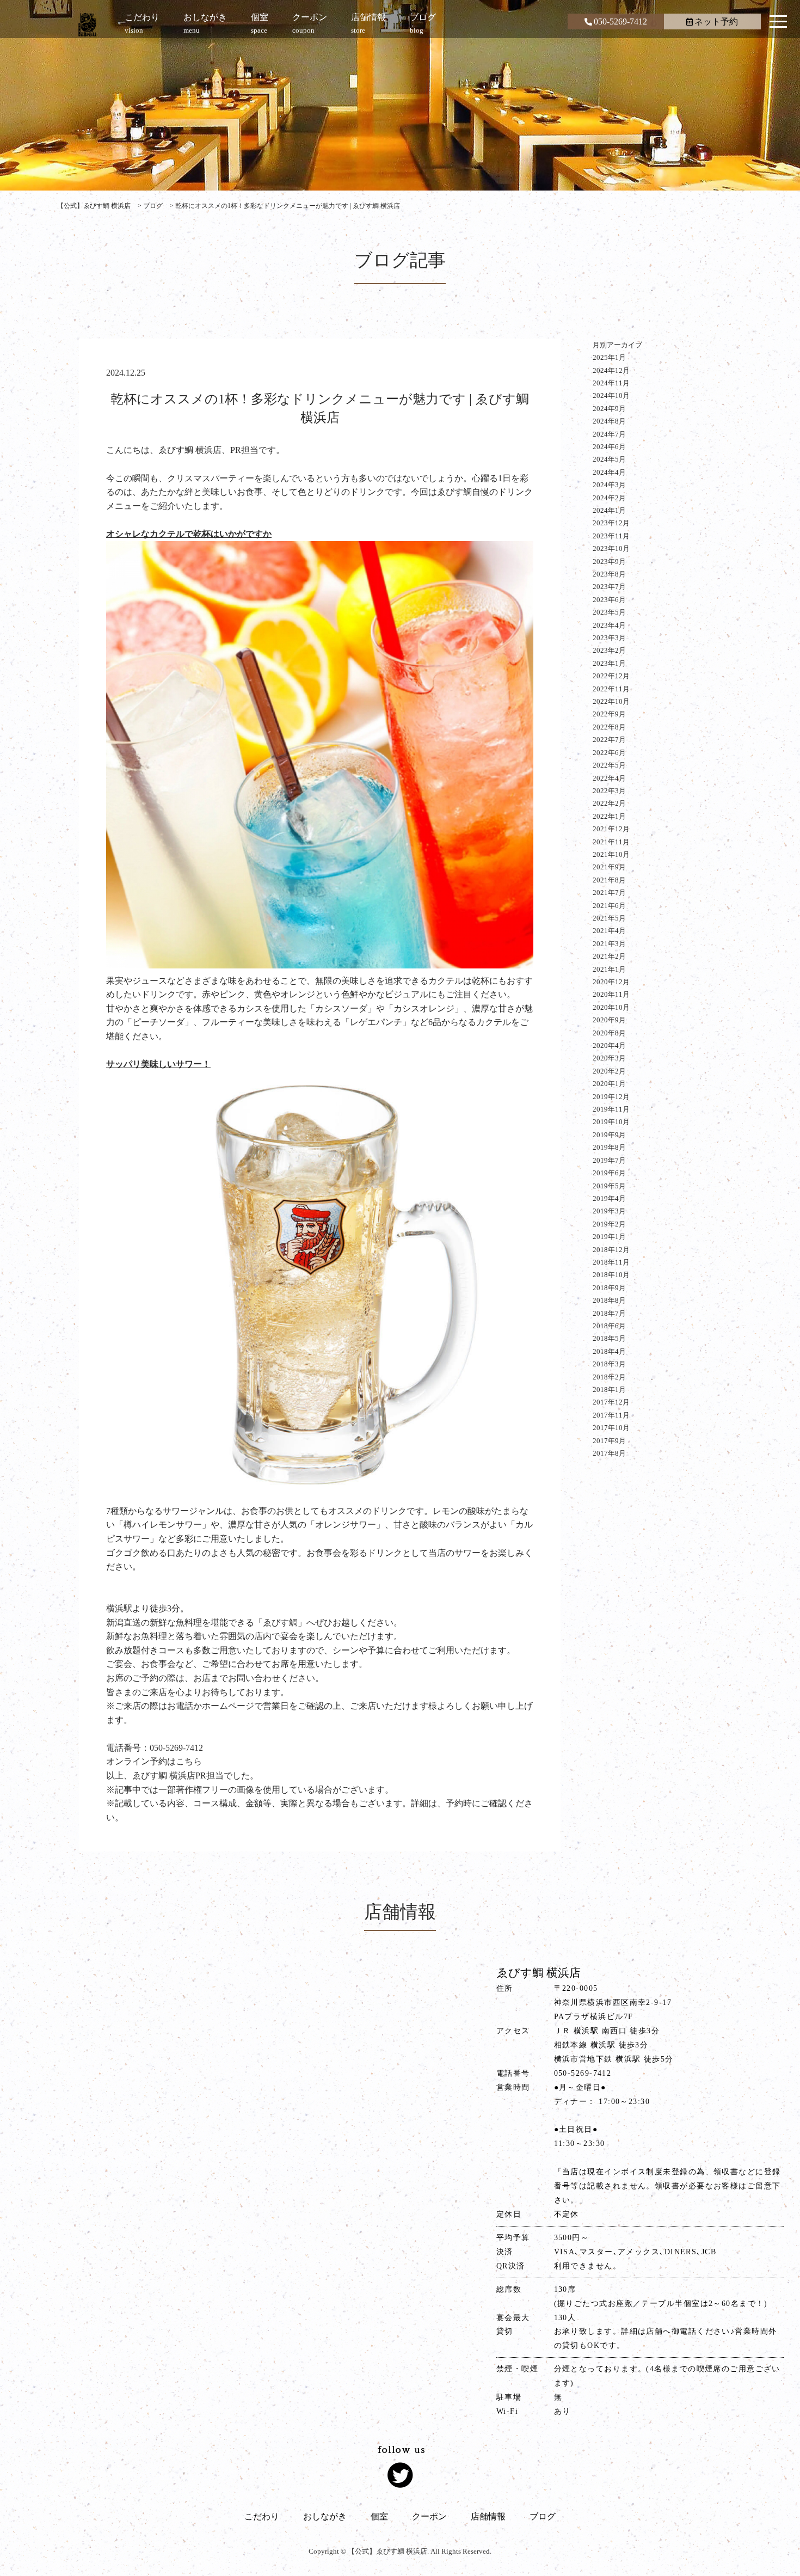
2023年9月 (609, 562)
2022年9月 (609, 714)
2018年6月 (609, 1326)
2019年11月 (611, 1109)
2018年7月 (609, 1313)
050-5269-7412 (620, 22)
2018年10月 (611, 1275)
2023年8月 (609, 574)
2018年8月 (609, 1300)
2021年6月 (609, 906)
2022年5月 (609, 765)
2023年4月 (609, 625)
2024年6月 (609, 447)
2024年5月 (609, 459)
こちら (189, 1761)
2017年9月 (609, 1441)
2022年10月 (611, 701)
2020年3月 (609, 1058)
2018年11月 (611, 1262)
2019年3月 (609, 1211)
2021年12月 (611, 829)
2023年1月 (609, 663)
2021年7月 (609, 893)
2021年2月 (609, 956)
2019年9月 (609, 1135)
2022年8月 (609, 727)
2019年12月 (611, 1097)
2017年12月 (611, 1402)
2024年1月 (609, 510)
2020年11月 (611, 994)
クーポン (429, 2516)
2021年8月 (609, 880)
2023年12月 (611, 523)
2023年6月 (609, 600)
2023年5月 (609, 612)
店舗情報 (488, 2516)
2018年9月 (609, 1288)
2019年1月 (609, 1237)
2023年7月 (609, 587)
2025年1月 (609, 357)
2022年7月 (609, 740)
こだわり (262, 2516)
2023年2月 (609, 650)
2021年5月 (609, 918)
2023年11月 (611, 536)
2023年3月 (609, 638)
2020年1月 (609, 1084)
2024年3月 (609, 485)
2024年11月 (611, 383)
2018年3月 (609, 1364)
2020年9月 (609, 1020)
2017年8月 (609, 1453)
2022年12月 (611, 676)
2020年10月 (611, 1007)
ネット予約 (716, 22)
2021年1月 (609, 969)
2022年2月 (609, 803)
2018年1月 (609, 1390)
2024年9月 (609, 409)
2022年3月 (609, 791)
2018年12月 (611, 1250)
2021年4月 (609, 931)
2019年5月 (609, 1186)
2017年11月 (611, 1415)
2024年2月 (609, 498)
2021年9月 (609, 867)
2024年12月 (611, 370)
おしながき (325, 2516)
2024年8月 (609, 421)
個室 (379, 2516)
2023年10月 (611, 548)
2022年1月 (609, 816)
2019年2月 (609, 1224)
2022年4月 (609, 778)
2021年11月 (611, 842)
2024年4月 (609, 472)
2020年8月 (609, 1033)
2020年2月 (609, 1071)
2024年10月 (611, 395)
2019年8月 (609, 1147)
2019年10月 (611, 1122)
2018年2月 (609, 1377)
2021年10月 (611, 854)
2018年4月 (609, 1351)
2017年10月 (611, 1428)
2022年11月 (611, 689)
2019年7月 (609, 1160)
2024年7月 (609, 434)
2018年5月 (609, 1338)
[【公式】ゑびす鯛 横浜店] (87, 24)
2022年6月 (609, 753)
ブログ (543, 2516)
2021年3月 (609, 944)
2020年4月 (609, 1045)
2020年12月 (611, 982)
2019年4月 (609, 1198)
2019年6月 (609, 1173)
